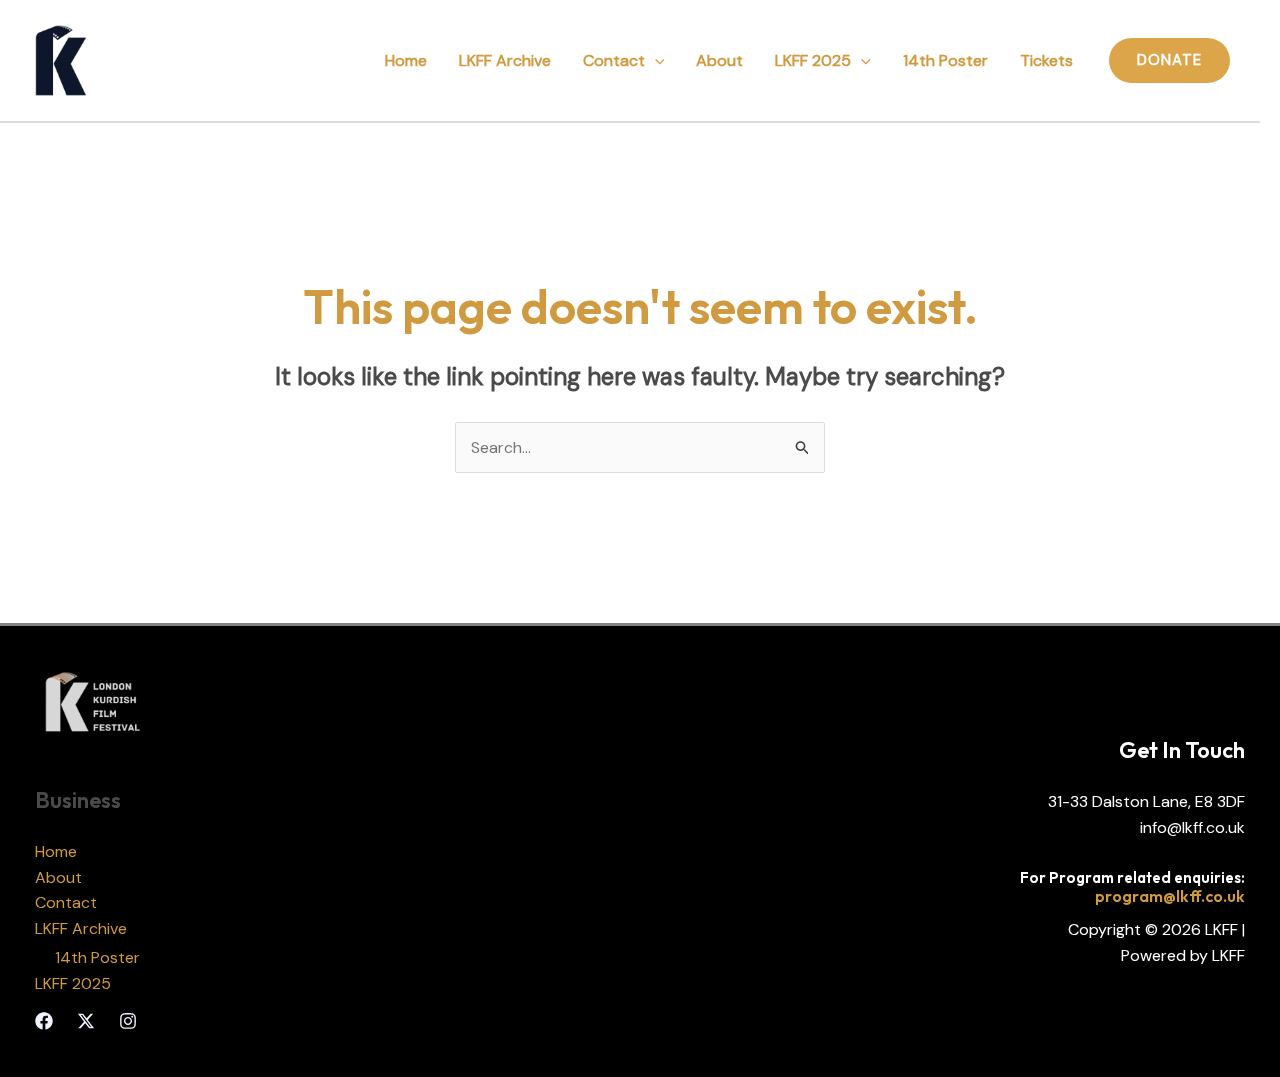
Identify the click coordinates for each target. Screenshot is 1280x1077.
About (719, 60)
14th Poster (945, 60)
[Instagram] (128, 1021)
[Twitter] (86, 1021)
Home (406, 60)
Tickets (1046, 60)
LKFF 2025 (813, 60)
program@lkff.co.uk (1170, 896)
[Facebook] (44, 1021)
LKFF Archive (505, 60)
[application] (655, 60)
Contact (614, 60)
